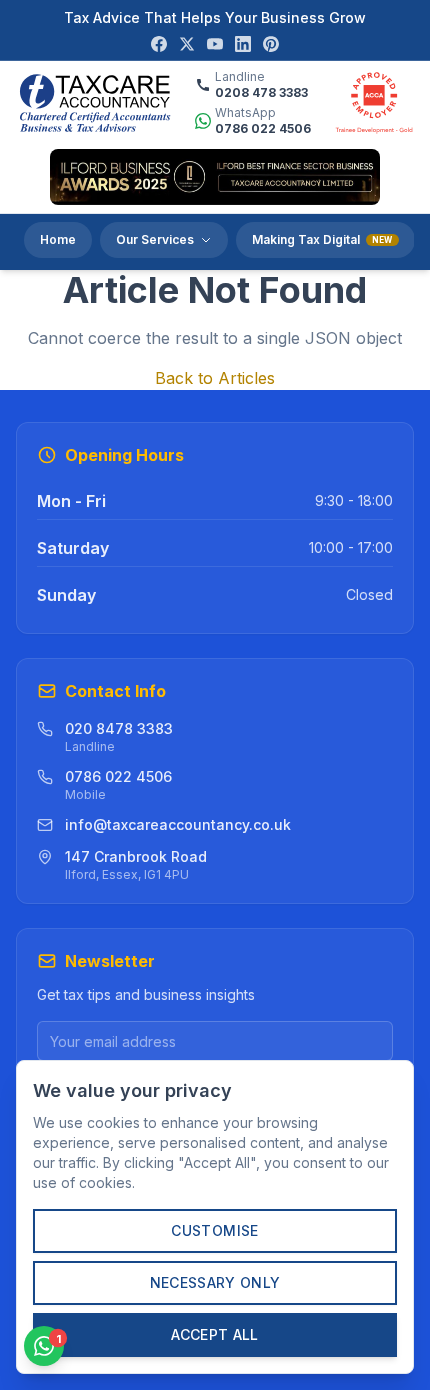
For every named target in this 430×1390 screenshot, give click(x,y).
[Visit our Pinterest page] (271, 44)
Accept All (215, 1334)
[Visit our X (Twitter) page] (187, 44)
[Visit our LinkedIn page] (243, 44)
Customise (214, 1230)
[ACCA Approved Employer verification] (374, 103)
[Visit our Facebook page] (159, 44)
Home (58, 239)
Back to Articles (215, 378)
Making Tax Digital (322, 239)
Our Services (155, 239)
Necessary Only (215, 1282)
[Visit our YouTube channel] (215, 44)
